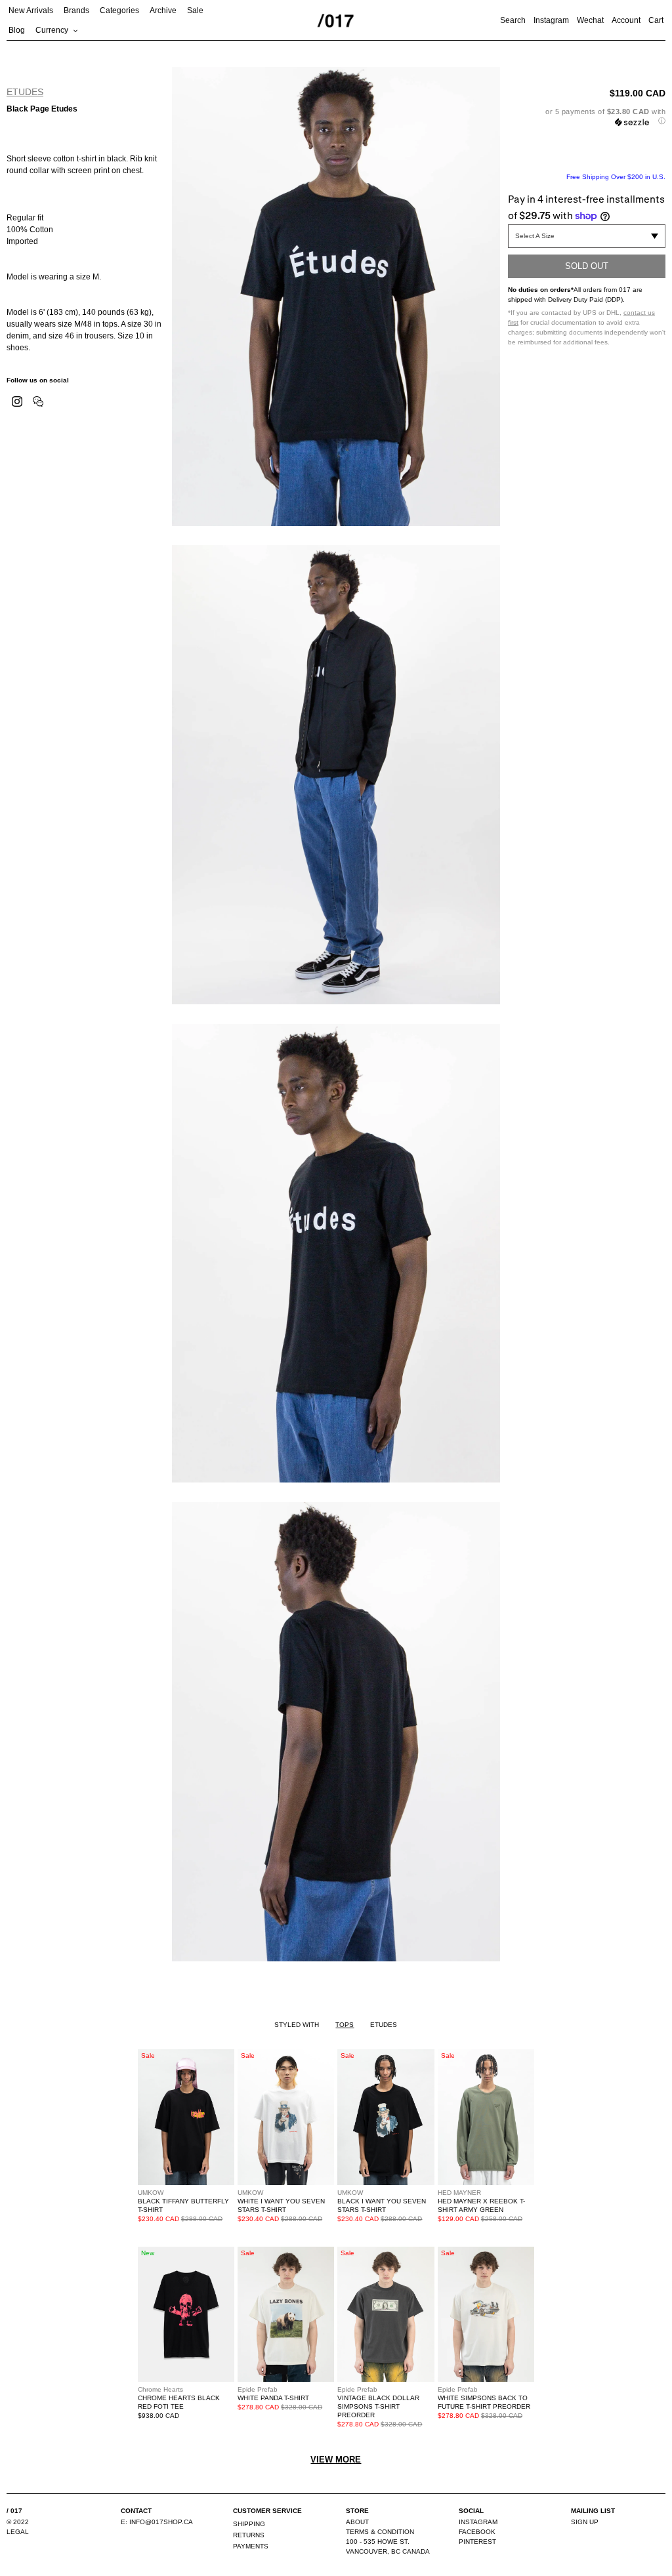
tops (345, 2025)
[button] (587, 116)
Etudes (25, 92)
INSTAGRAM (478, 2522)
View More (336, 2460)
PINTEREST (477, 2542)
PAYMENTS (251, 2546)
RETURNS (249, 2535)
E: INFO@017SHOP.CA (157, 2522)
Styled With (297, 2025)
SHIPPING (249, 2524)
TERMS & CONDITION (380, 2532)
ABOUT (357, 2522)
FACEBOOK (477, 2532)
